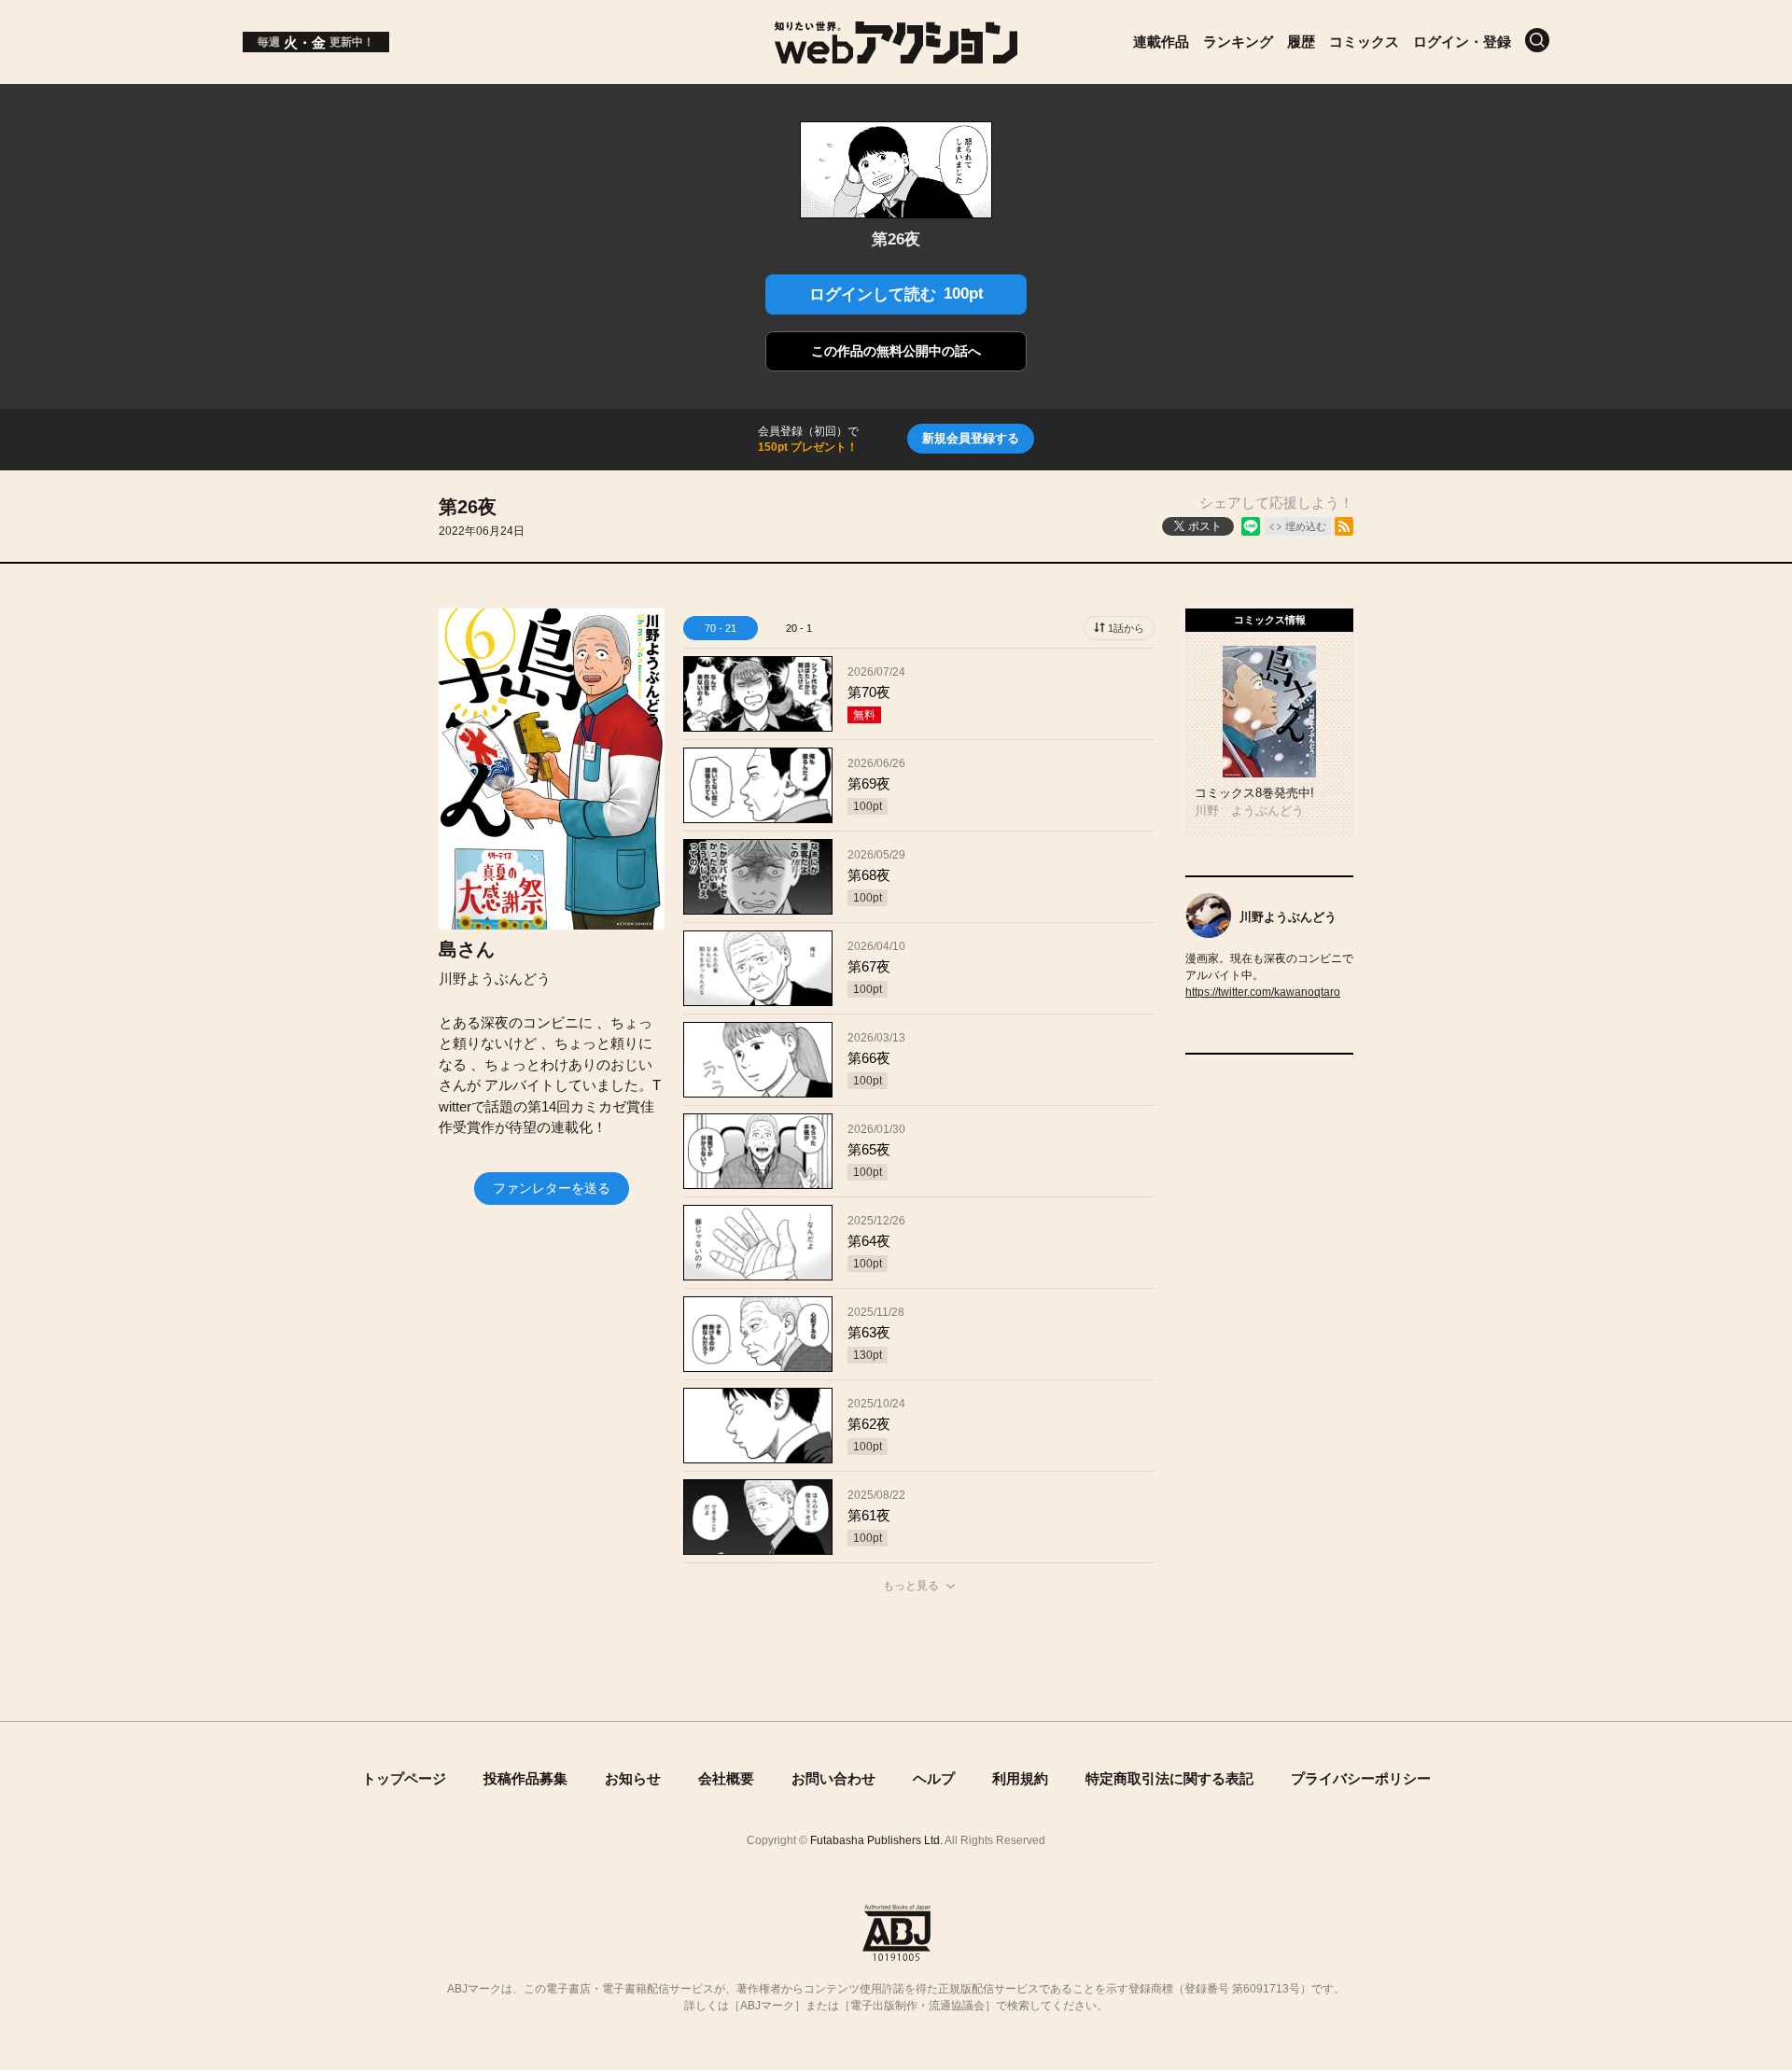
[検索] (1537, 40)
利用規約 (1020, 1778)
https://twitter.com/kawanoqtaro (1263, 992)
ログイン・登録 (1462, 42)
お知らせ (633, 1778)
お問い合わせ (833, 1778)
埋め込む (1306, 526)
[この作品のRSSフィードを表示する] (1344, 526)
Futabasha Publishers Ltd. (876, 1840)
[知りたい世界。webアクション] (896, 54)
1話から (1126, 628)
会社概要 (726, 1778)
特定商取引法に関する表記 (1169, 1778)
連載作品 (1161, 42)
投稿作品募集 (525, 1778)
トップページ (404, 1778)
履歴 (1301, 42)
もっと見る (911, 1586)
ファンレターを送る (552, 1188)
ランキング (1238, 42)
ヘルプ (934, 1778)
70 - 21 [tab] (721, 628)
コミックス (1364, 42)
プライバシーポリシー (1361, 1778)
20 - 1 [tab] (799, 628)
